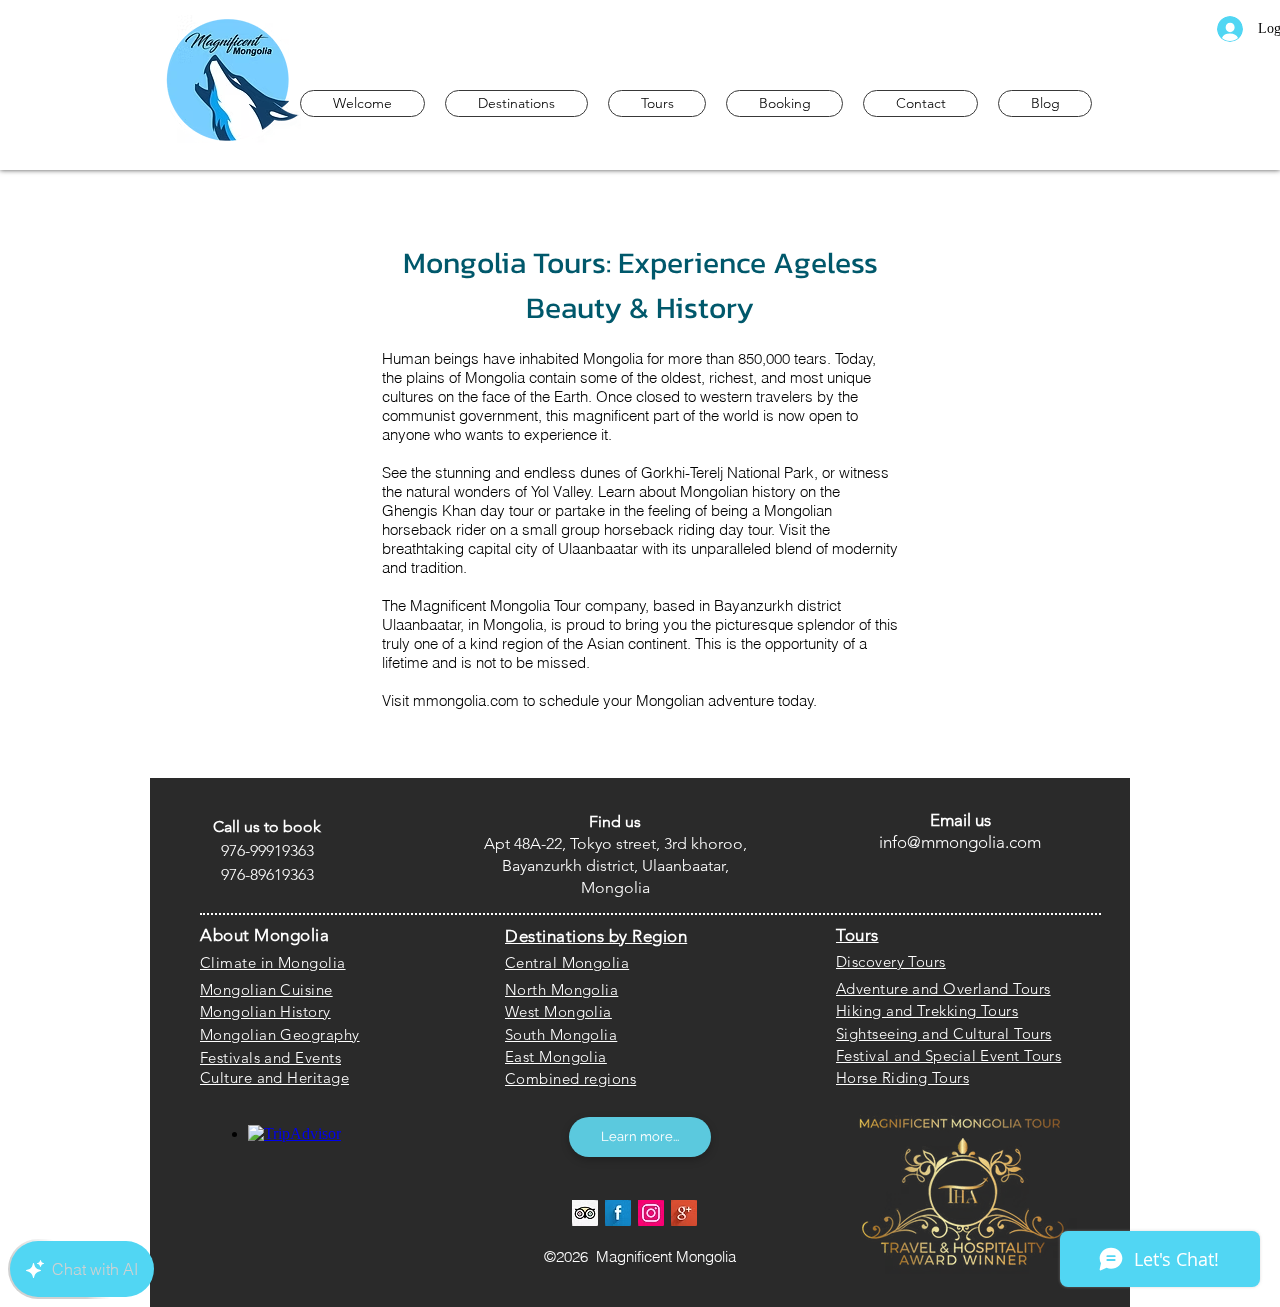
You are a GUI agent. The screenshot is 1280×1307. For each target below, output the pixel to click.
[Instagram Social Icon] (651, 1213)
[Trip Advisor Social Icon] (585, 1213)
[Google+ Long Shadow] (684, 1213)
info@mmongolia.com (960, 842)
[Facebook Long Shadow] (618, 1213)
